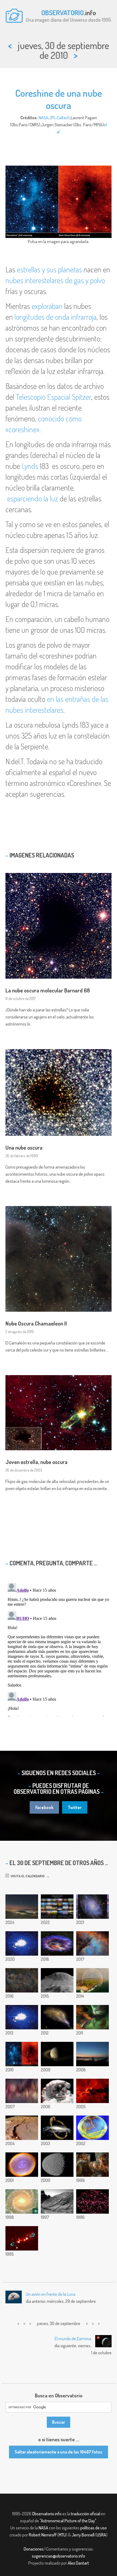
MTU (62, 2535)
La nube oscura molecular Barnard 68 (48, 990)
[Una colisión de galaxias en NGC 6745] (57, 2017)
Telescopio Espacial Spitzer (53, 397)
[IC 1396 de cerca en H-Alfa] (93, 2091)
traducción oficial (86, 2514)
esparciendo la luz (33, 498)
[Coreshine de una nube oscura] (22, 2054)
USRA (101, 2535)
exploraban (47, 306)
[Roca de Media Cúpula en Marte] (57, 2201)
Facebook (44, 1807)
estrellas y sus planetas (49, 269)
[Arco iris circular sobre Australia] (93, 1980)
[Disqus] (59, 1649)
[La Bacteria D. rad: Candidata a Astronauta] (93, 2128)
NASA (43, 118)
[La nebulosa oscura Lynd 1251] (22, 1980)
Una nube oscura (24, 1147)
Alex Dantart (78, 2563)
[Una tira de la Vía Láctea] (22, 2091)
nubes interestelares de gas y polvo (55, 280)
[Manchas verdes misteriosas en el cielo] (22, 2017)
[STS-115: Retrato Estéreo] (57, 2091)
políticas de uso (93, 2528)
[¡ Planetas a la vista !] (93, 2054)
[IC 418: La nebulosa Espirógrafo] (22, 2165)
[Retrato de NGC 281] (93, 1943)
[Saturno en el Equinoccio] (57, 2054)
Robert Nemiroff (43, 2535)
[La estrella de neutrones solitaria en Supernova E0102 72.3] (57, 1943)
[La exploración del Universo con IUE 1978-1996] (93, 2201)
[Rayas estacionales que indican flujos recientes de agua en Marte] (57, 1980)
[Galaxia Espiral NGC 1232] (22, 2201)
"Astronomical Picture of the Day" (68, 2521)
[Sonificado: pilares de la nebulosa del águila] (22, 1943)
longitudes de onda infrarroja (56, 317)
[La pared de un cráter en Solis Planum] (22, 2128)
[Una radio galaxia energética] (22, 2238)
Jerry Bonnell (83, 2535)
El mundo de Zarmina (73, 2339)
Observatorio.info (47, 2514)
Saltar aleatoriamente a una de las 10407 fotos (59, 2452)
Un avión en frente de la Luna (51, 2294)
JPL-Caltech (59, 118)
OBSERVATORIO (63, 12)
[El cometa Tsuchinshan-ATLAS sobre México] (22, 1907)
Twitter (75, 1807)
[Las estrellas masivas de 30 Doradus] (93, 2165)
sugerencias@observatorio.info (59, 2556)
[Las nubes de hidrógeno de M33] (93, 1907)
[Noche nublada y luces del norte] (93, 2017)
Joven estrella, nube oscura (36, 1462)
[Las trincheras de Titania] (57, 2165)
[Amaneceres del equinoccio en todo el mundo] (57, 1907)
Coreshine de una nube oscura (59, 99)
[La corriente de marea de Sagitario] (57, 2128)
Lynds (30, 466)
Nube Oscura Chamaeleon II (36, 1323)
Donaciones (34, 2549)
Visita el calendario (27, 1876)
